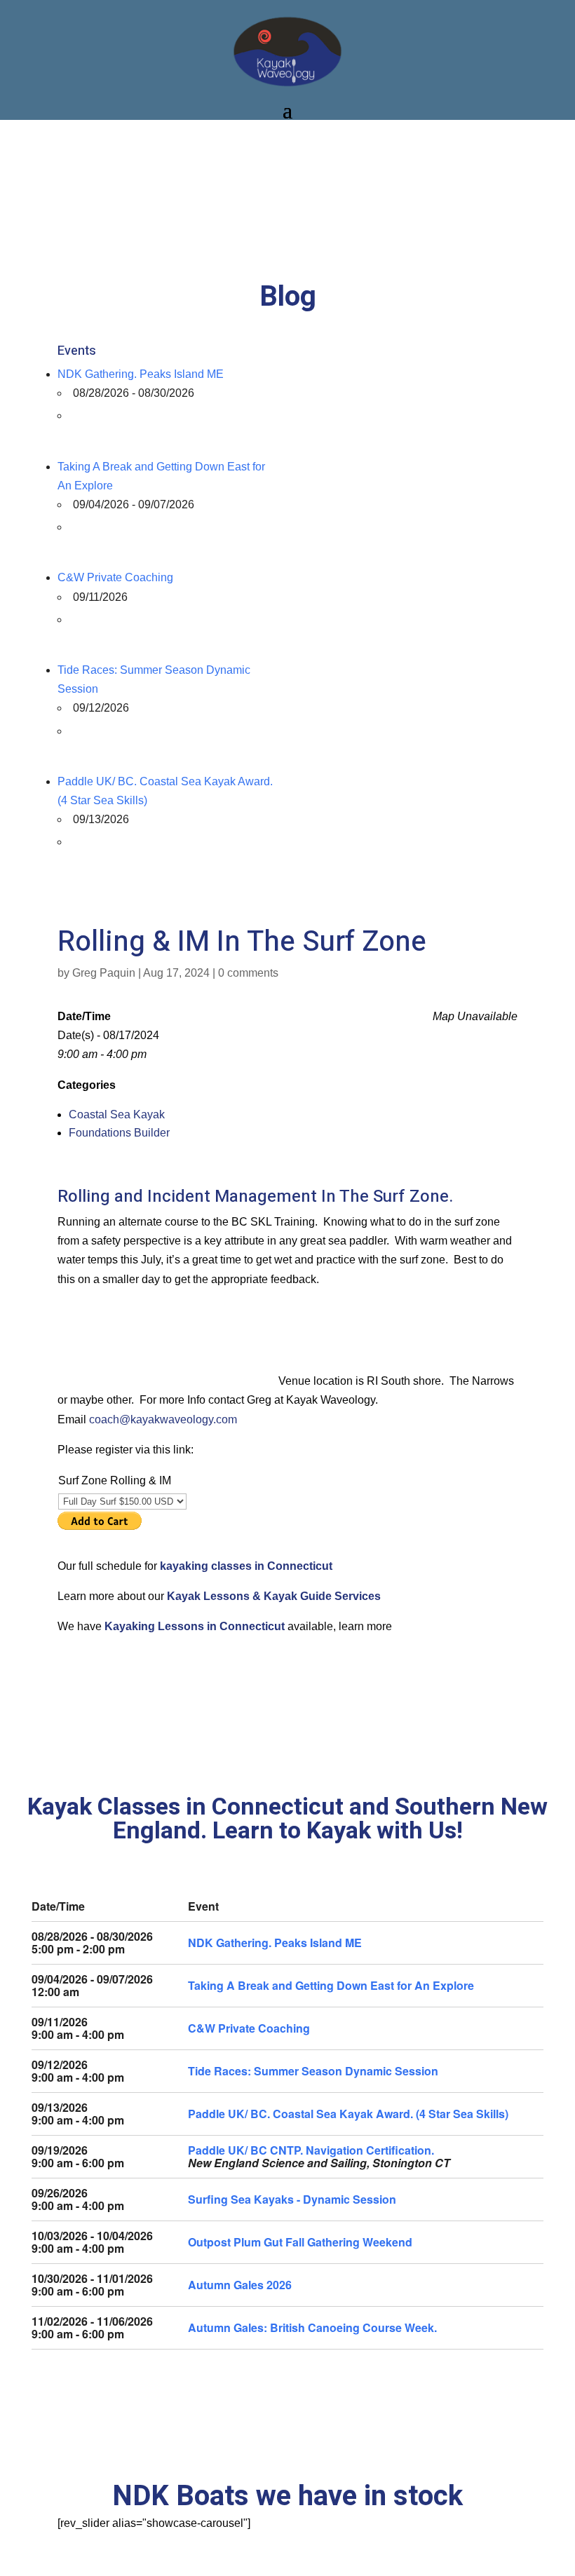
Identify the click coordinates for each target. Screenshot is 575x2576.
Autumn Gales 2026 (240, 2285)
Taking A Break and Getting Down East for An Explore (331, 1985)
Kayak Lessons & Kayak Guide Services (274, 1596)
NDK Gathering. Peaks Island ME (141, 374)
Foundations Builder (119, 1133)
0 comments (248, 973)
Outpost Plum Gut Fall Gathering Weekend (300, 2242)
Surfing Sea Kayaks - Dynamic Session (292, 2199)
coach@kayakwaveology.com (163, 1419)
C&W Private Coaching (115, 577)
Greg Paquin (104, 973)
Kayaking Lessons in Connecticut (196, 1626)
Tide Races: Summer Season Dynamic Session (313, 2071)
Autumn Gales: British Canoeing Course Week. (312, 2327)
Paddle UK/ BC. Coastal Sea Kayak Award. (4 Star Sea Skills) (348, 2114)
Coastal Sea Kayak (117, 1114)
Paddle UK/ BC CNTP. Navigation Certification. (311, 2150)
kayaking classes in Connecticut (246, 1566)
